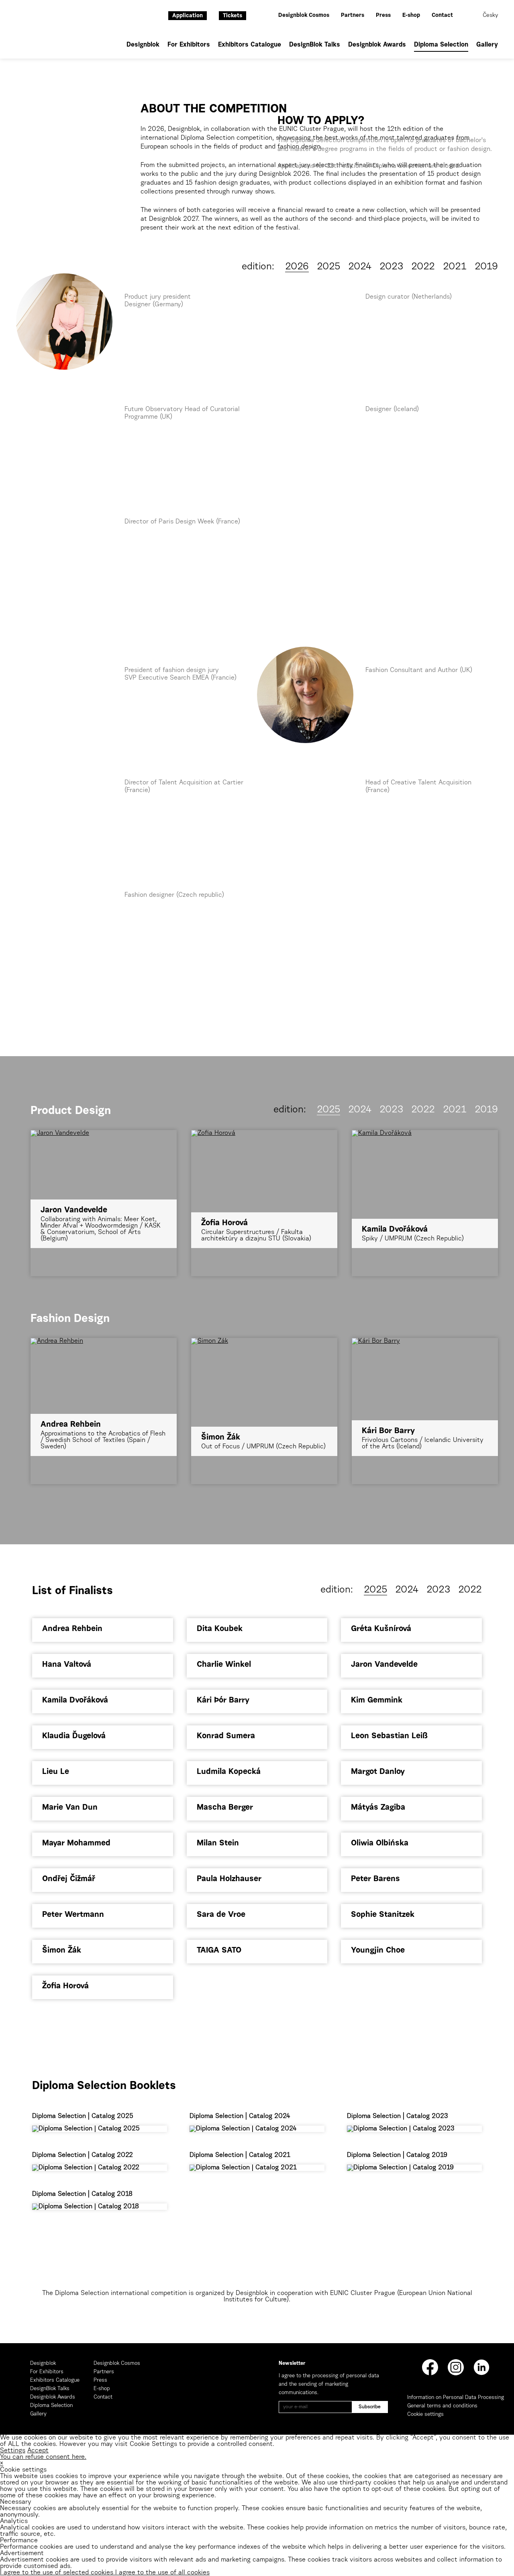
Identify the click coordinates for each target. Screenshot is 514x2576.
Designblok (143, 45)
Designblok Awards (377, 45)
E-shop (411, 16)
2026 (297, 267)
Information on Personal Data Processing (456, 2398)
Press (383, 16)
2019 (486, 267)
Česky (490, 16)
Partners (353, 16)
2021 (455, 267)
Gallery (487, 45)
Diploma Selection (441, 45)
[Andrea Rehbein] (104, 1341)
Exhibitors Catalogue (250, 45)
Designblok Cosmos (304, 16)
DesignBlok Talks (315, 45)
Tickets (233, 16)
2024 (360, 267)
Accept (38, 2451)
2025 (328, 267)
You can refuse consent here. (43, 2457)
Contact (442, 16)
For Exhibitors (189, 45)
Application (188, 16)
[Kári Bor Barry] (425, 1341)
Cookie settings (425, 2414)
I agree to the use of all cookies (162, 2573)
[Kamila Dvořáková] (425, 1133)
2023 (391, 267)
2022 (423, 267)
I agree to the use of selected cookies (58, 2573)
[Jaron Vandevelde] (104, 1133)
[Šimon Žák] (264, 1341)
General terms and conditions (442, 2406)
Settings (13, 2451)
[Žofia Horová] (264, 1133)
